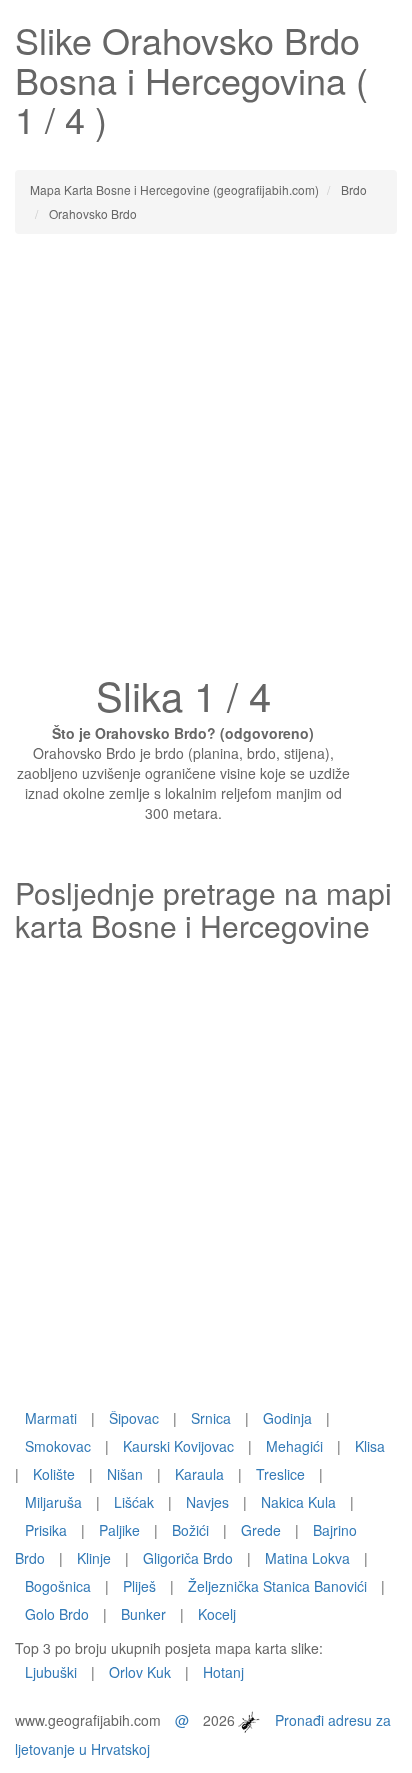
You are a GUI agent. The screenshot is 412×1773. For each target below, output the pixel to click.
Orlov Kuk (140, 1672)
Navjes (207, 1502)
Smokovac (58, 1446)
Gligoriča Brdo (188, 1558)
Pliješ (139, 1586)
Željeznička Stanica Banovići (277, 1586)
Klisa (370, 1446)
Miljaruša (53, 1502)
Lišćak (134, 1502)
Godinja (287, 1418)
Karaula (199, 1474)
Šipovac (134, 1418)
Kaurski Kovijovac (178, 1446)
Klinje (94, 1558)
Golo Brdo (57, 1614)
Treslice (280, 1474)
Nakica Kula (298, 1502)
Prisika (46, 1530)
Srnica (211, 1418)
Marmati (51, 1418)
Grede (261, 1530)
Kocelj (217, 1614)
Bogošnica (58, 1586)
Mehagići (294, 1446)
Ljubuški (51, 1672)
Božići (190, 1530)
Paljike (119, 1530)
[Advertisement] (206, 460)
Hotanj (223, 1672)
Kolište (54, 1474)
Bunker (143, 1614)
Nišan (125, 1474)
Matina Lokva (307, 1558)
